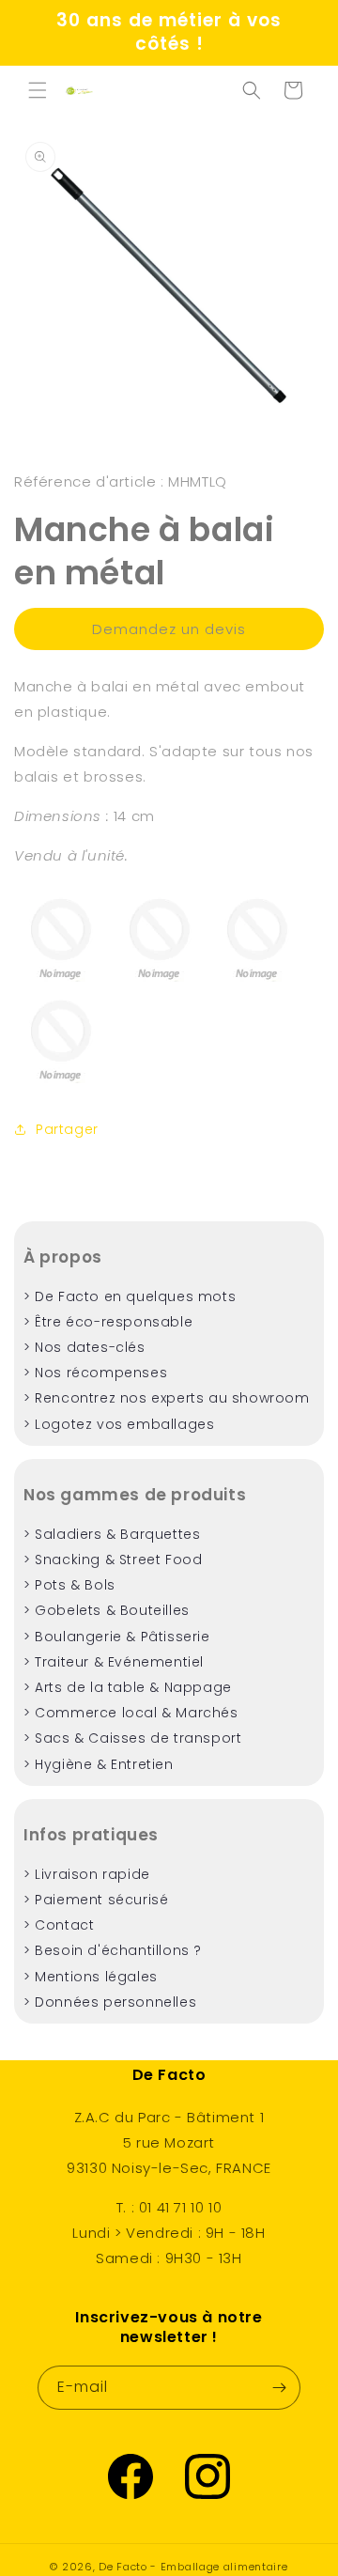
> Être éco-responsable (108, 1322)
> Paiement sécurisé (96, 1900)
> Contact (59, 1925)
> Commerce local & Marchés (131, 1713)
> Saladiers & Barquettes (112, 1534)
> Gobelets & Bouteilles (107, 1610)
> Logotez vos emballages (119, 1424)
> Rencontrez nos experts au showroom (167, 1398)
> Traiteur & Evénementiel (114, 1662)
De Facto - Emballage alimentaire (193, 2567)
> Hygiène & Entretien (99, 1764)
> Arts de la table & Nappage (128, 1687)
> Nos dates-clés (84, 1347)
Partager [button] (67, 1129)
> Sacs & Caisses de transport (132, 1738)
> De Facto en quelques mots (130, 1296)
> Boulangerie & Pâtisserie (117, 1637)
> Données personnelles (110, 2002)
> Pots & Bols (69, 1585)
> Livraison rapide (87, 1874)
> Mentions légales (91, 1977)
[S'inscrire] (279, 2388)
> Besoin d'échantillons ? (113, 1950)
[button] (38, 90)
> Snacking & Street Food (113, 1560)
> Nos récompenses (95, 1373)
